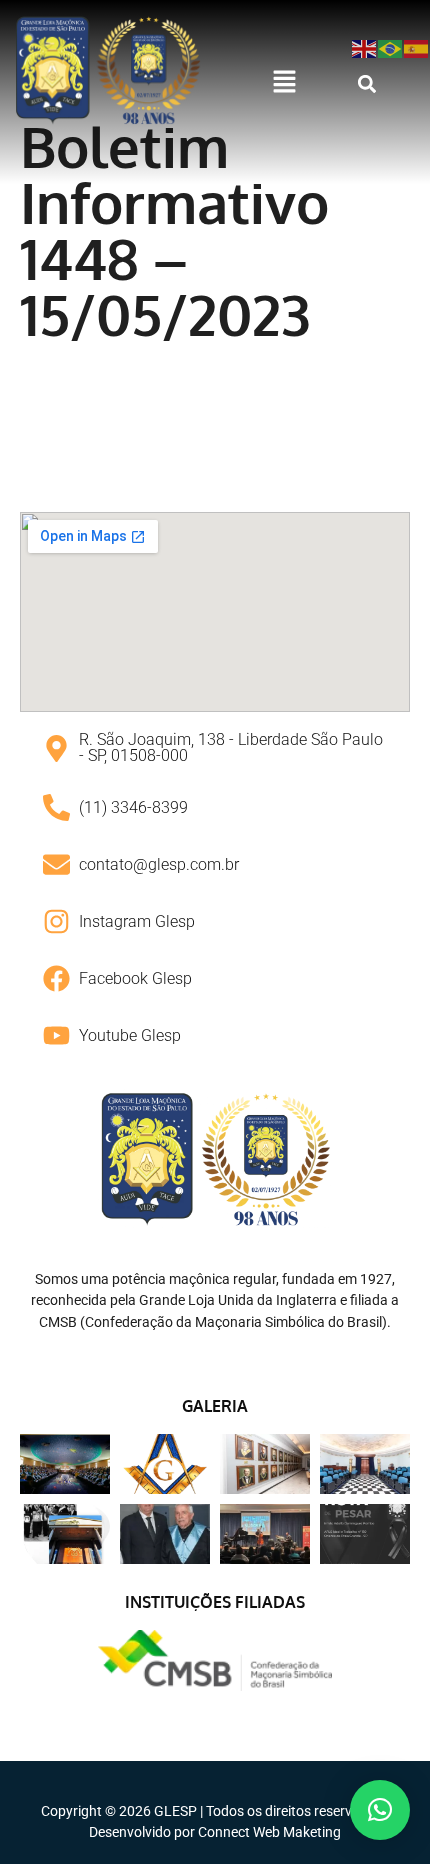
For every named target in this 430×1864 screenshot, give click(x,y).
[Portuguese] (391, 47)
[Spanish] (417, 47)
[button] (284, 83)
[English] (365, 47)
